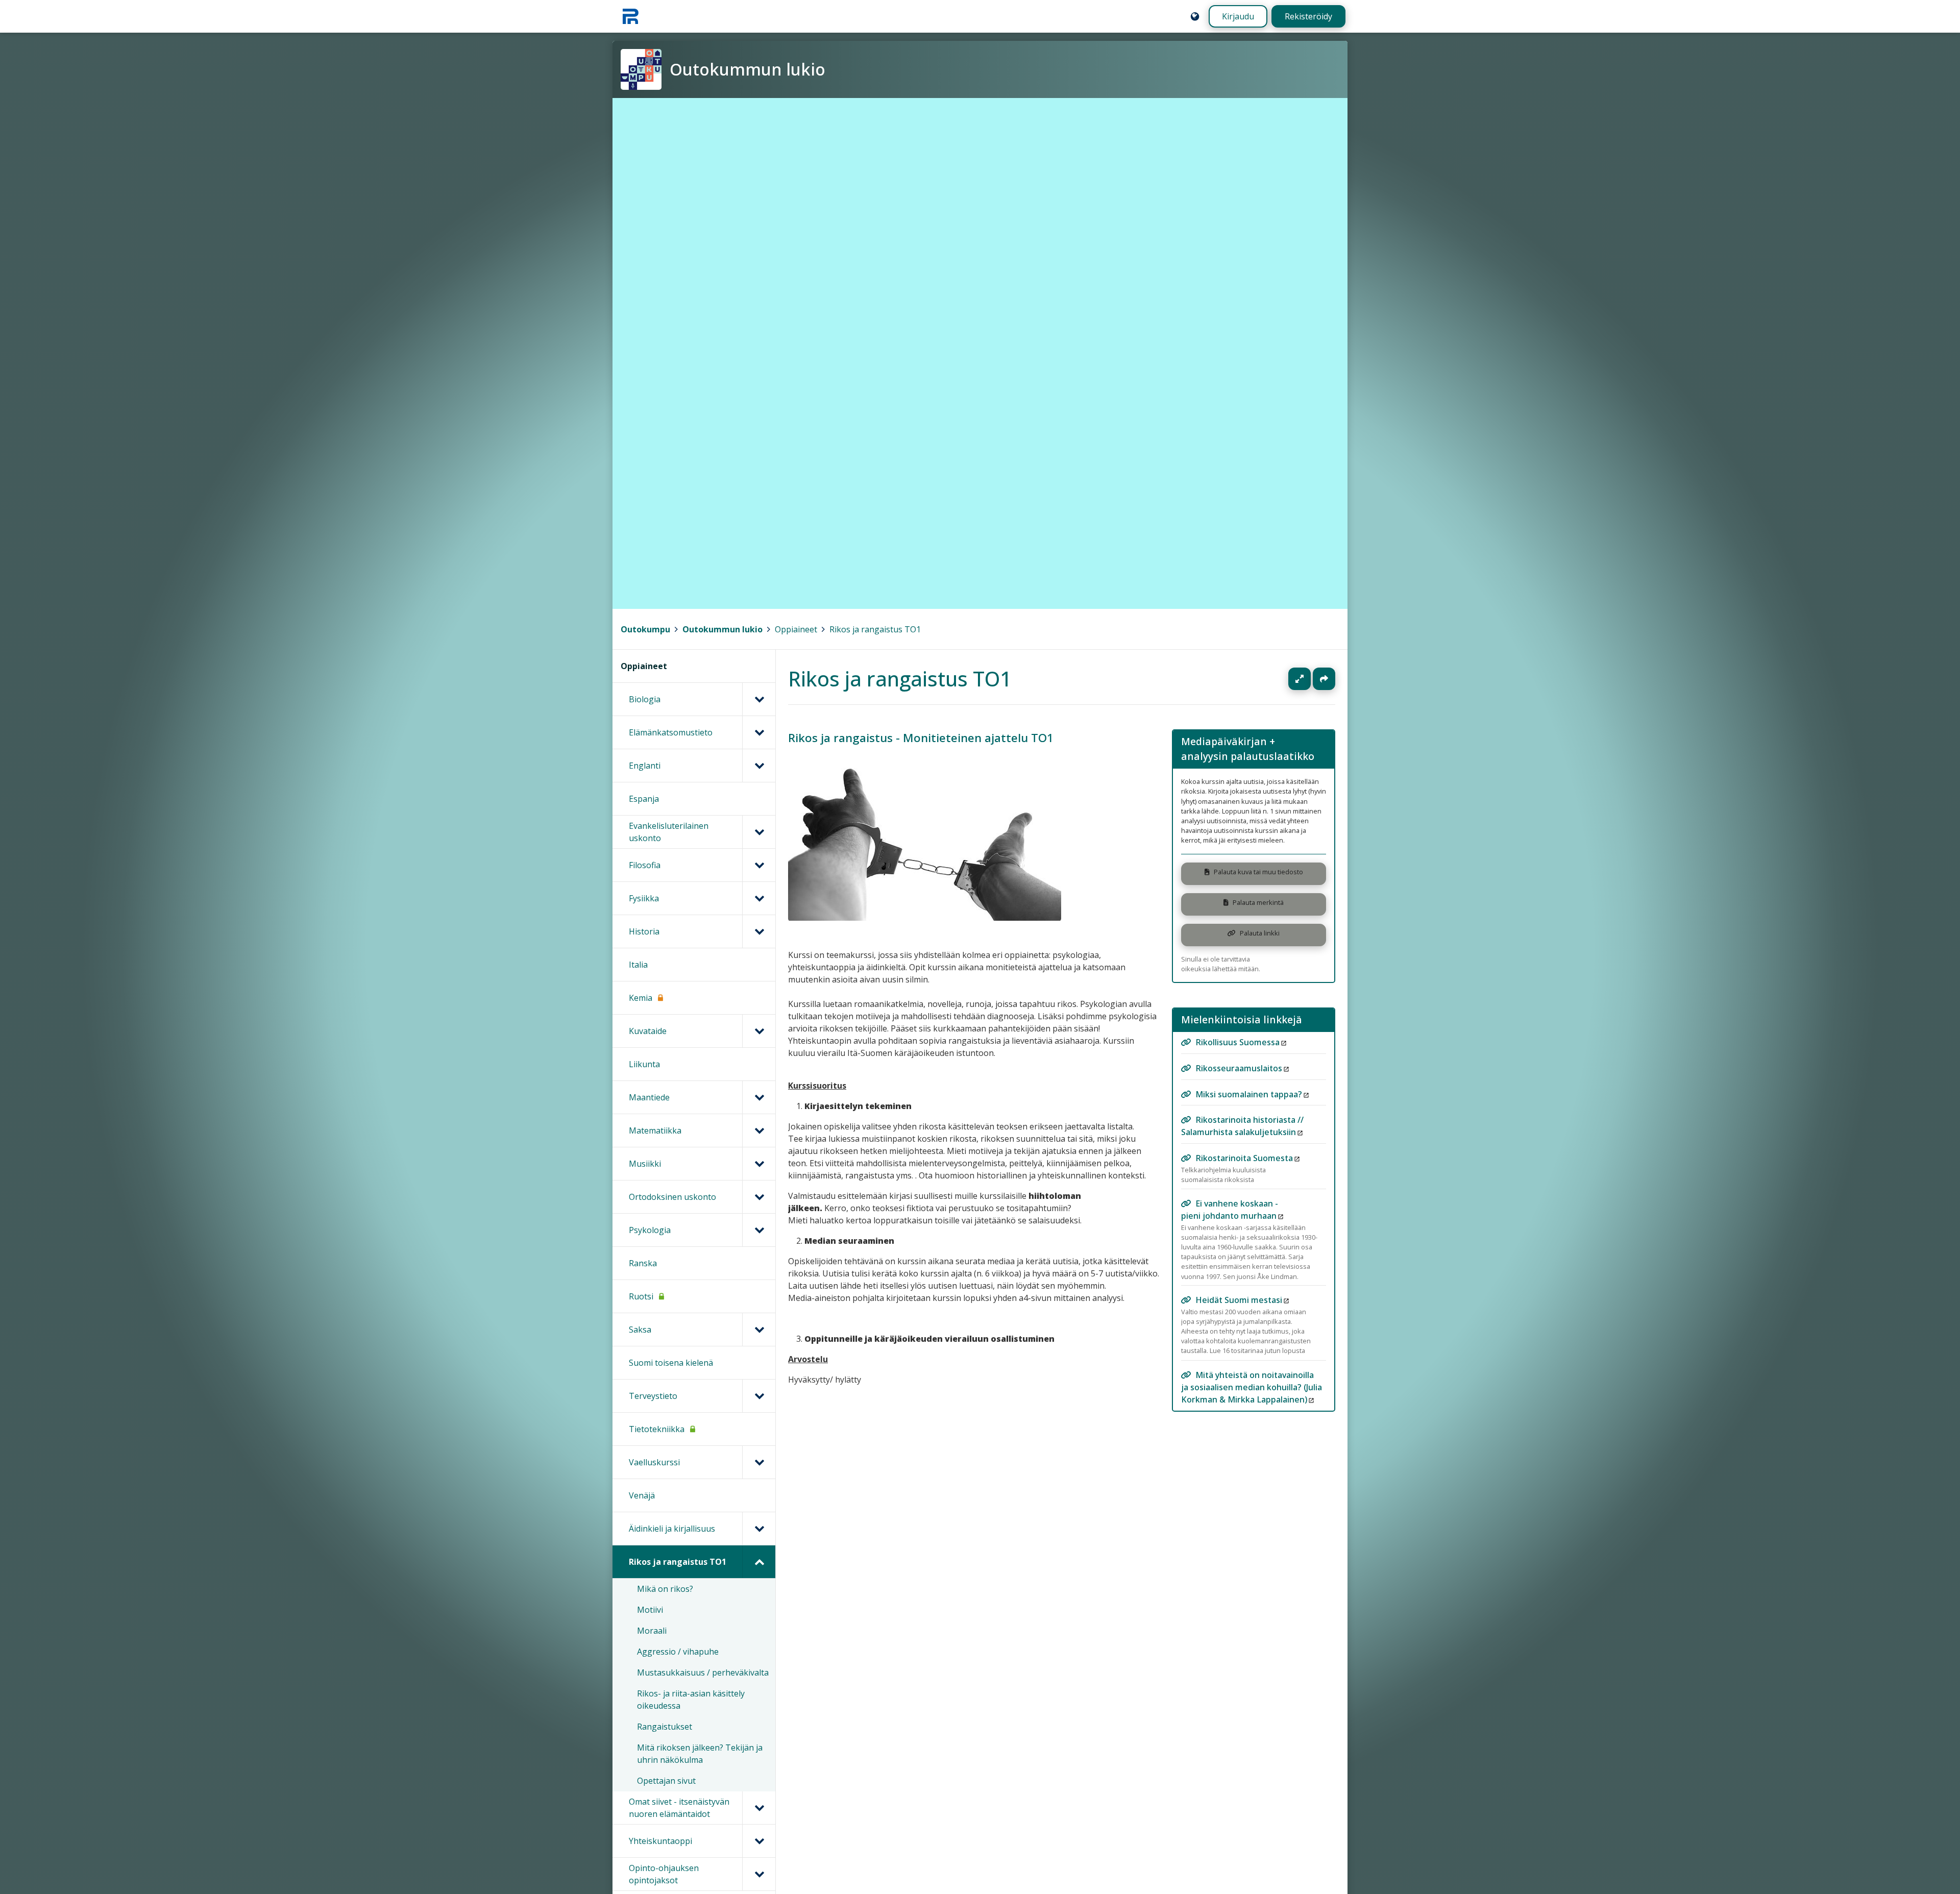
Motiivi (650, 1610)
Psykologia (650, 1230)
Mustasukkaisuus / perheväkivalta (703, 1672)
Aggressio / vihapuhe (678, 1652)
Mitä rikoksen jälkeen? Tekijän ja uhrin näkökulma (700, 1754)
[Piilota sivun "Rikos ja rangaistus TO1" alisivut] (759, 1562)
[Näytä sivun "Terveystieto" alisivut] (759, 1396)
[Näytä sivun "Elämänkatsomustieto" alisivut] (759, 732)
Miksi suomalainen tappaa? (1249, 1094)
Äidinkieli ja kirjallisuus (672, 1529)
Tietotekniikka (657, 1429)
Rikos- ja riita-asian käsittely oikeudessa (691, 1700)
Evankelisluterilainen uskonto (669, 832)
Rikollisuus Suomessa (1238, 1042)
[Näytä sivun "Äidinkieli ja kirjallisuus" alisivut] (759, 1529)
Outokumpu (645, 629)
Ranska (643, 1263)
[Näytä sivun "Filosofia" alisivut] (759, 865)
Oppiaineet (796, 629)
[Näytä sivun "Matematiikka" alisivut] (759, 1130)
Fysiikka (644, 898)
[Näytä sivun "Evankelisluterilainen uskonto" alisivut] (759, 832)
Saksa (640, 1330)
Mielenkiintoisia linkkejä (1242, 1019)
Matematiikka (655, 1130)
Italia (638, 965)
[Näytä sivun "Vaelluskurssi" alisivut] (759, 1462)
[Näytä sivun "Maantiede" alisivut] (759, 1097)
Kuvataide (648, 1031)
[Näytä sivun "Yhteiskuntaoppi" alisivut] (759, 1841)
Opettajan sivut (666, 1781)
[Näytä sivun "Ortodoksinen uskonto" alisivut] (759, 1197)
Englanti (645, 766)
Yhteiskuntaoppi (660, 1841)
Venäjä (642, 1495)
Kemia (641, 998)
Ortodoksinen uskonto (672, 1197)
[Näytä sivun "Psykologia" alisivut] (759, 1230)
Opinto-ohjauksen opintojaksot (664, 1874)
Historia (644, 931)
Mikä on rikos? (665, 1589)
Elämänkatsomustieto (671, 732)
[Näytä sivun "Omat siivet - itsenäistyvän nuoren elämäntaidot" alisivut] (759, 1808)
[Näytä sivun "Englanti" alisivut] (759, 766)
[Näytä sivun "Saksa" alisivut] (759, 1330)
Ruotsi (641, 1296)
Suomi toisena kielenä (671, 1363)
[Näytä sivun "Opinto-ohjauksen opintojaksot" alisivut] (759, 1874)
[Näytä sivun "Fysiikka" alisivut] (759, 898)
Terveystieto (653, 1396)
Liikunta (644, 1064)
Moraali (652, 1631)
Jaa (1324, 679)
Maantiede (649, 1097)
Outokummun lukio (722, 629)
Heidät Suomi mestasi (1239, 1300)
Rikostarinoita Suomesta (1244, 1158)
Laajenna (1309, 679)
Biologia (645, 699)
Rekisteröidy (1308, 16)
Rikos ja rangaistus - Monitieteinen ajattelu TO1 (921, 738)
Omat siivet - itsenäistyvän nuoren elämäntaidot (679, 1808)
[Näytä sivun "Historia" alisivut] (759, 931)
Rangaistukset (665, 1727)
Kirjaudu (1238, 16)
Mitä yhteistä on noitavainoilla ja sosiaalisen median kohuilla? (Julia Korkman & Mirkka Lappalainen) (1252, 1387)
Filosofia (645, 865)
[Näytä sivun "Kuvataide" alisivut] (759, 1031)
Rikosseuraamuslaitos (1239, 1068)
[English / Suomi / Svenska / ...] (1195, 16)
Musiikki (645, 1164)
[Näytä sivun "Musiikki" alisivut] (759, 1164)
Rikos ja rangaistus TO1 (875, 629)
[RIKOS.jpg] (925, 918)
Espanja (644, 799)
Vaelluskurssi (654, 1462)
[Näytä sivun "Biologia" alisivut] (759, 699)
